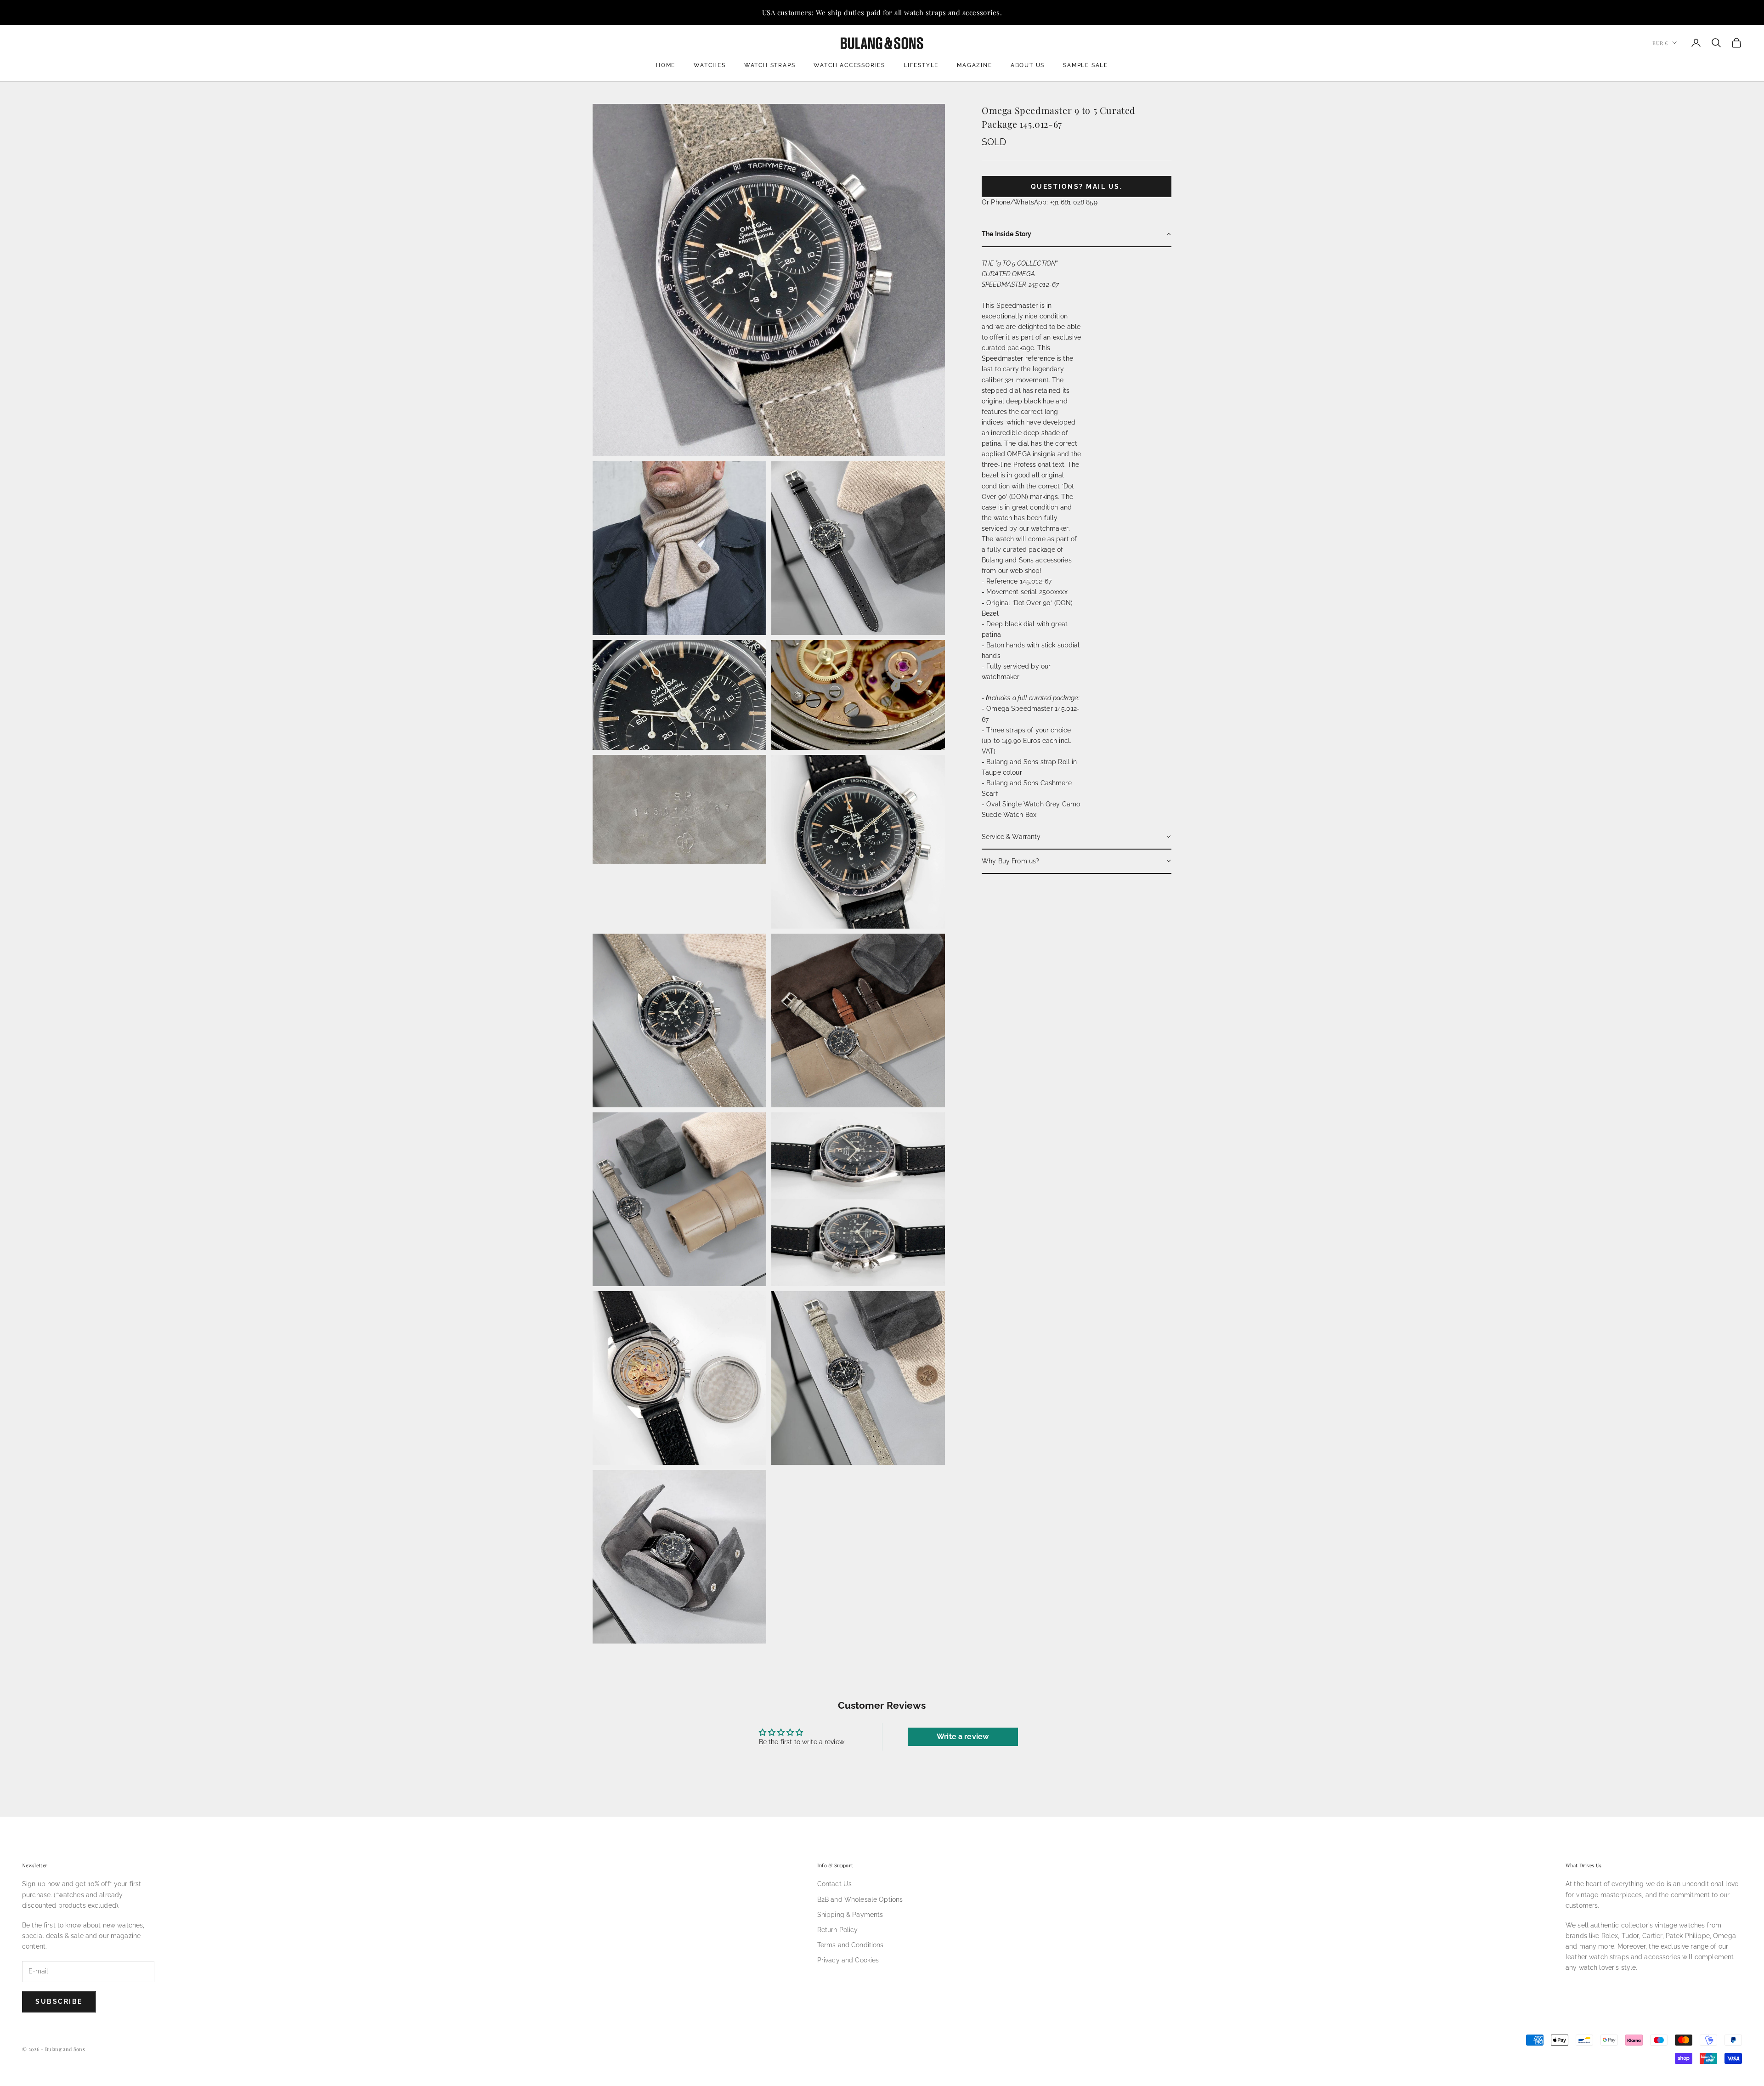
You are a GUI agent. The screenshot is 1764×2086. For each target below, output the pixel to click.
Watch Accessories (849, 65)
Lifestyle (921, 65)
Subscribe (59, 2001)
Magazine (974, 65)
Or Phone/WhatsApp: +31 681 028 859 (1040, 202)
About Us (1028, 65)
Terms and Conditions (851, 1945)
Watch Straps (770, 65)
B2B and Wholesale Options (860, 1899)
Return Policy (838, 1930)
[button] (1077, 235)
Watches (710, 65)
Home (666, 65)
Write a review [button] (963, 1737)
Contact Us (834, 1884)
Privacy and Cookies (848, 1960)
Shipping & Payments (850, 1915)
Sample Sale (1086, 65)
